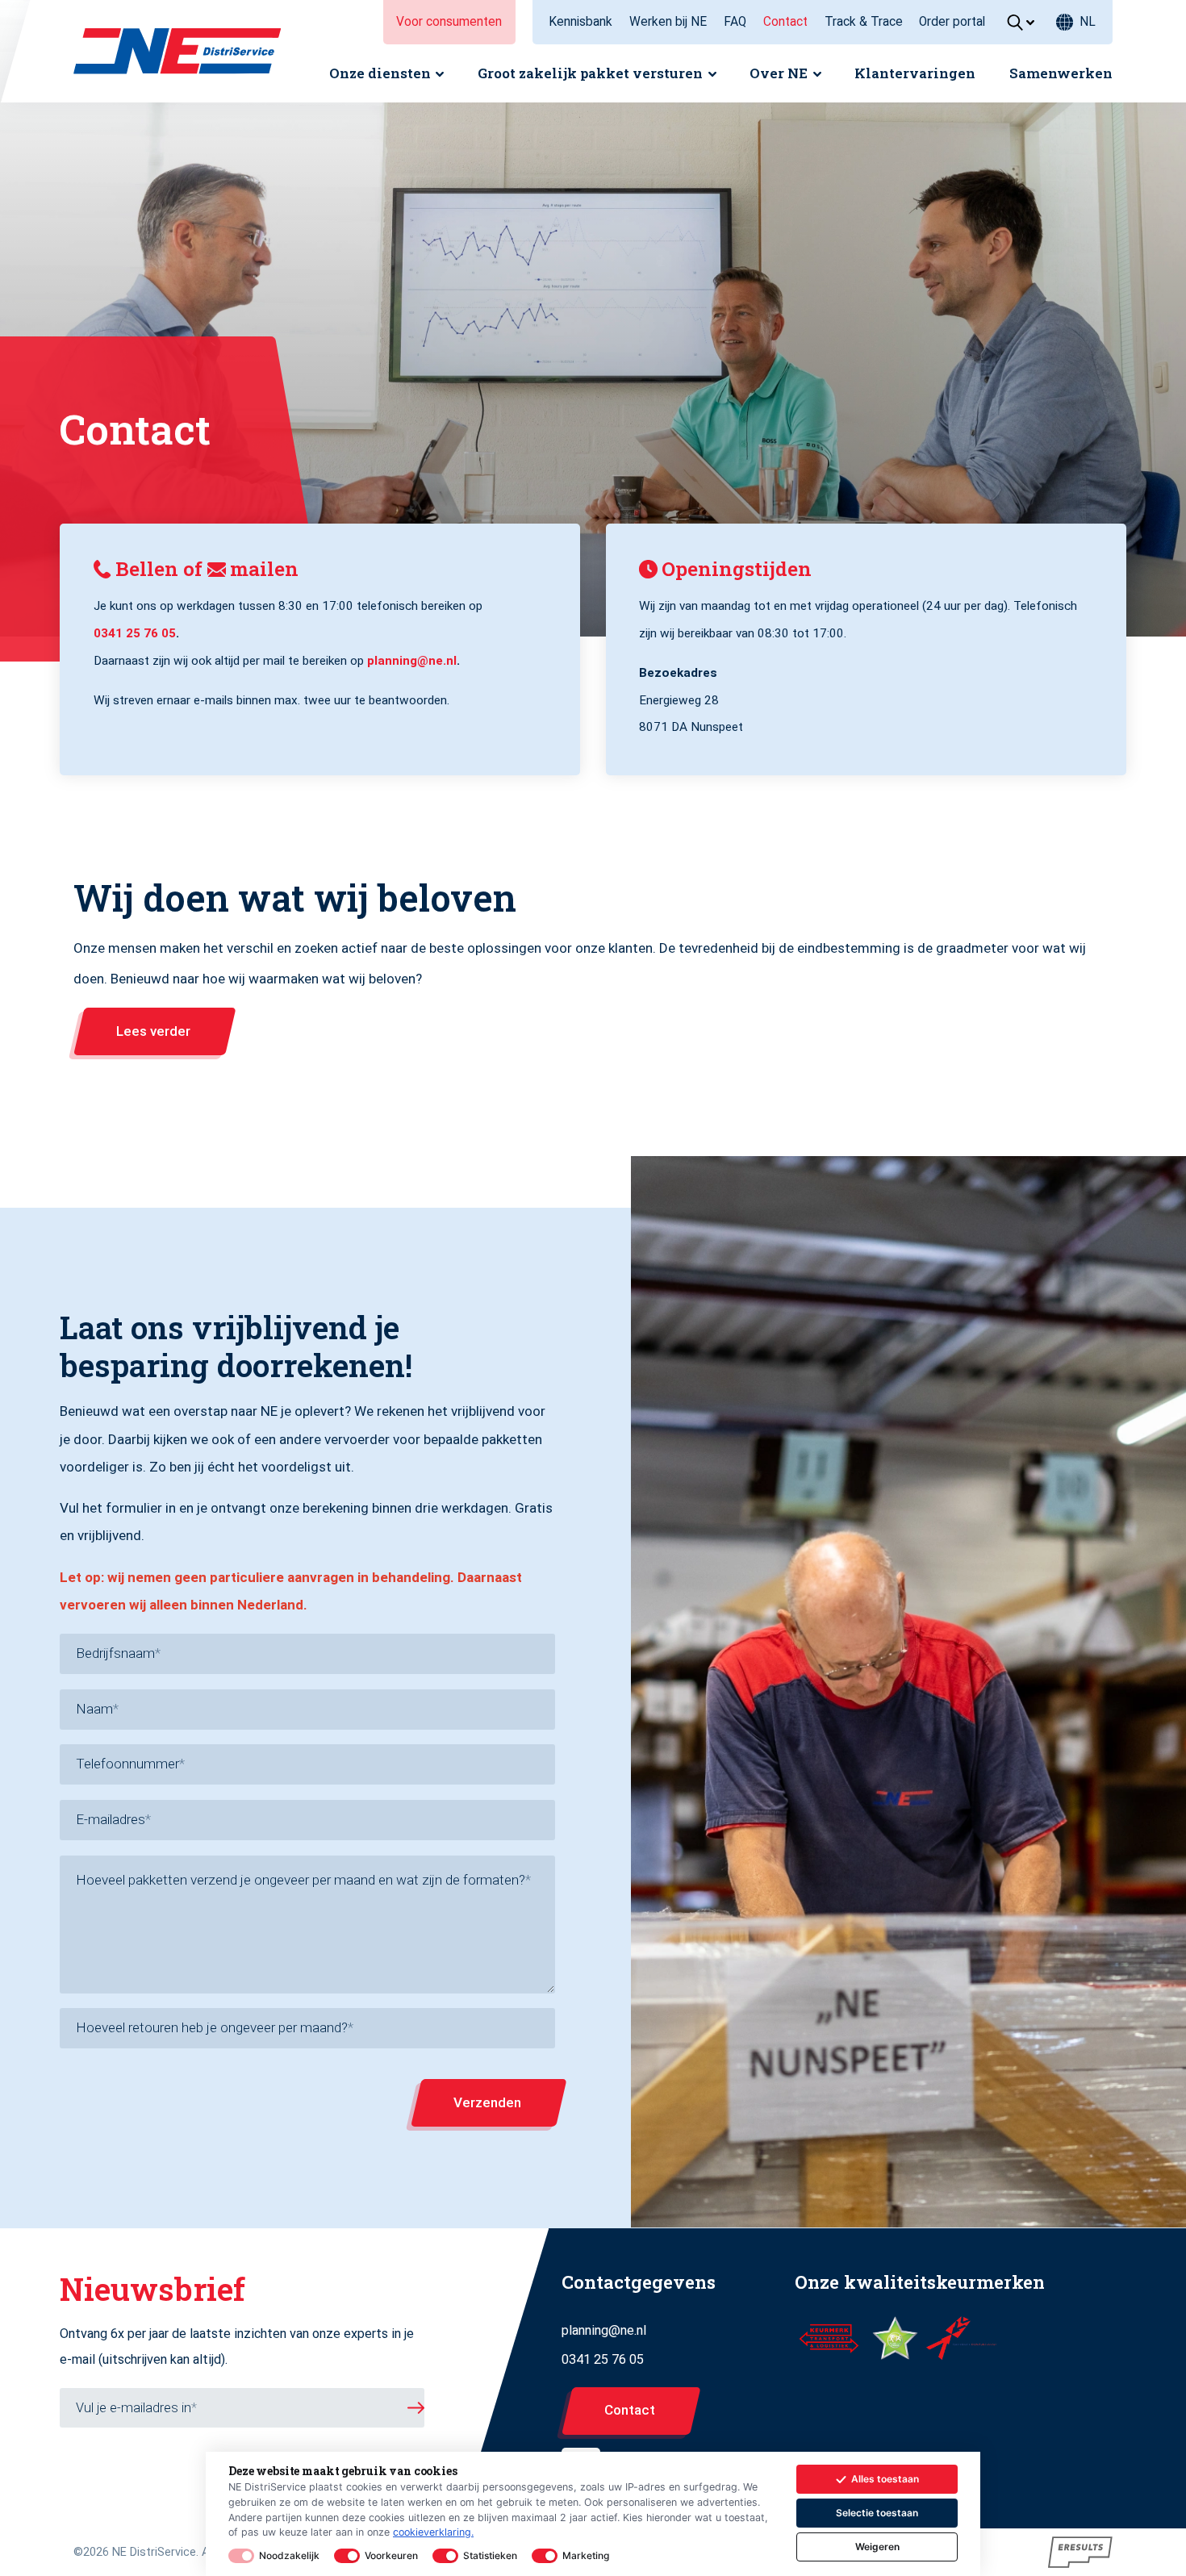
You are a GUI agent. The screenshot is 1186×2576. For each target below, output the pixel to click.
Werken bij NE (668, 22)
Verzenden (487, 2102)
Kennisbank (580, 22)
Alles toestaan (885, 2479)
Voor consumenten (449, 22)
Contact (785, 22)
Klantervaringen (915, 73)
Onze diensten (380, 73)
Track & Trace (864, 22)
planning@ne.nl (412, 661)
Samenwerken (1061, 73)
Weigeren (877, 2547)
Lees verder (153, 1031)
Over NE (779, 73)
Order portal (952, 22)
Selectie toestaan (877, 2513)
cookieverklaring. (433, 2532)
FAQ (735, 22)
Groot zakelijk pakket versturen (590, 73)
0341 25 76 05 (135, 633)
